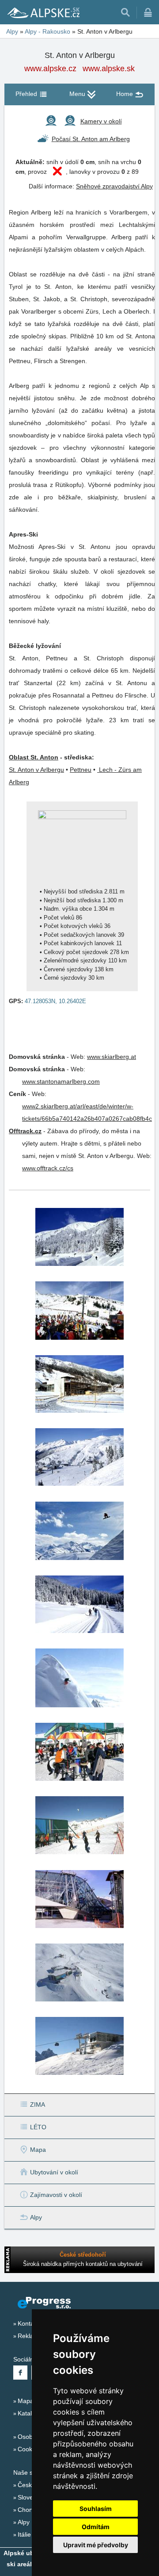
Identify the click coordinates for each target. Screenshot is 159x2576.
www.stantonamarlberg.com (61, 1081)
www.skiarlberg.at (112, 1057)
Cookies (29, 2449)
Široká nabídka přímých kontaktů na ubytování (83, 2264)
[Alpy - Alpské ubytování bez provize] (43, 12)
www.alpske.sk (109, 69)
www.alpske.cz (50, 69)
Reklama (30, 2336)
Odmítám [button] (96, 2527)
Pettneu (81, 770)
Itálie (24, 2534)
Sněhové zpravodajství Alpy (114, 186)
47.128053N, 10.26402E (55, 1001)
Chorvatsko (34, 2510)
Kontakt (28, 2323)
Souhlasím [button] (96, 2509)
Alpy (12, 31)
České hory (34, 2485)
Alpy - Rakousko (47, 31)
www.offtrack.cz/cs (48, 1168)
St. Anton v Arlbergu (36, 770)
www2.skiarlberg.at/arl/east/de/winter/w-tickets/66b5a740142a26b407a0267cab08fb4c (87, 1112)
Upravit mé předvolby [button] (96, 2545)
